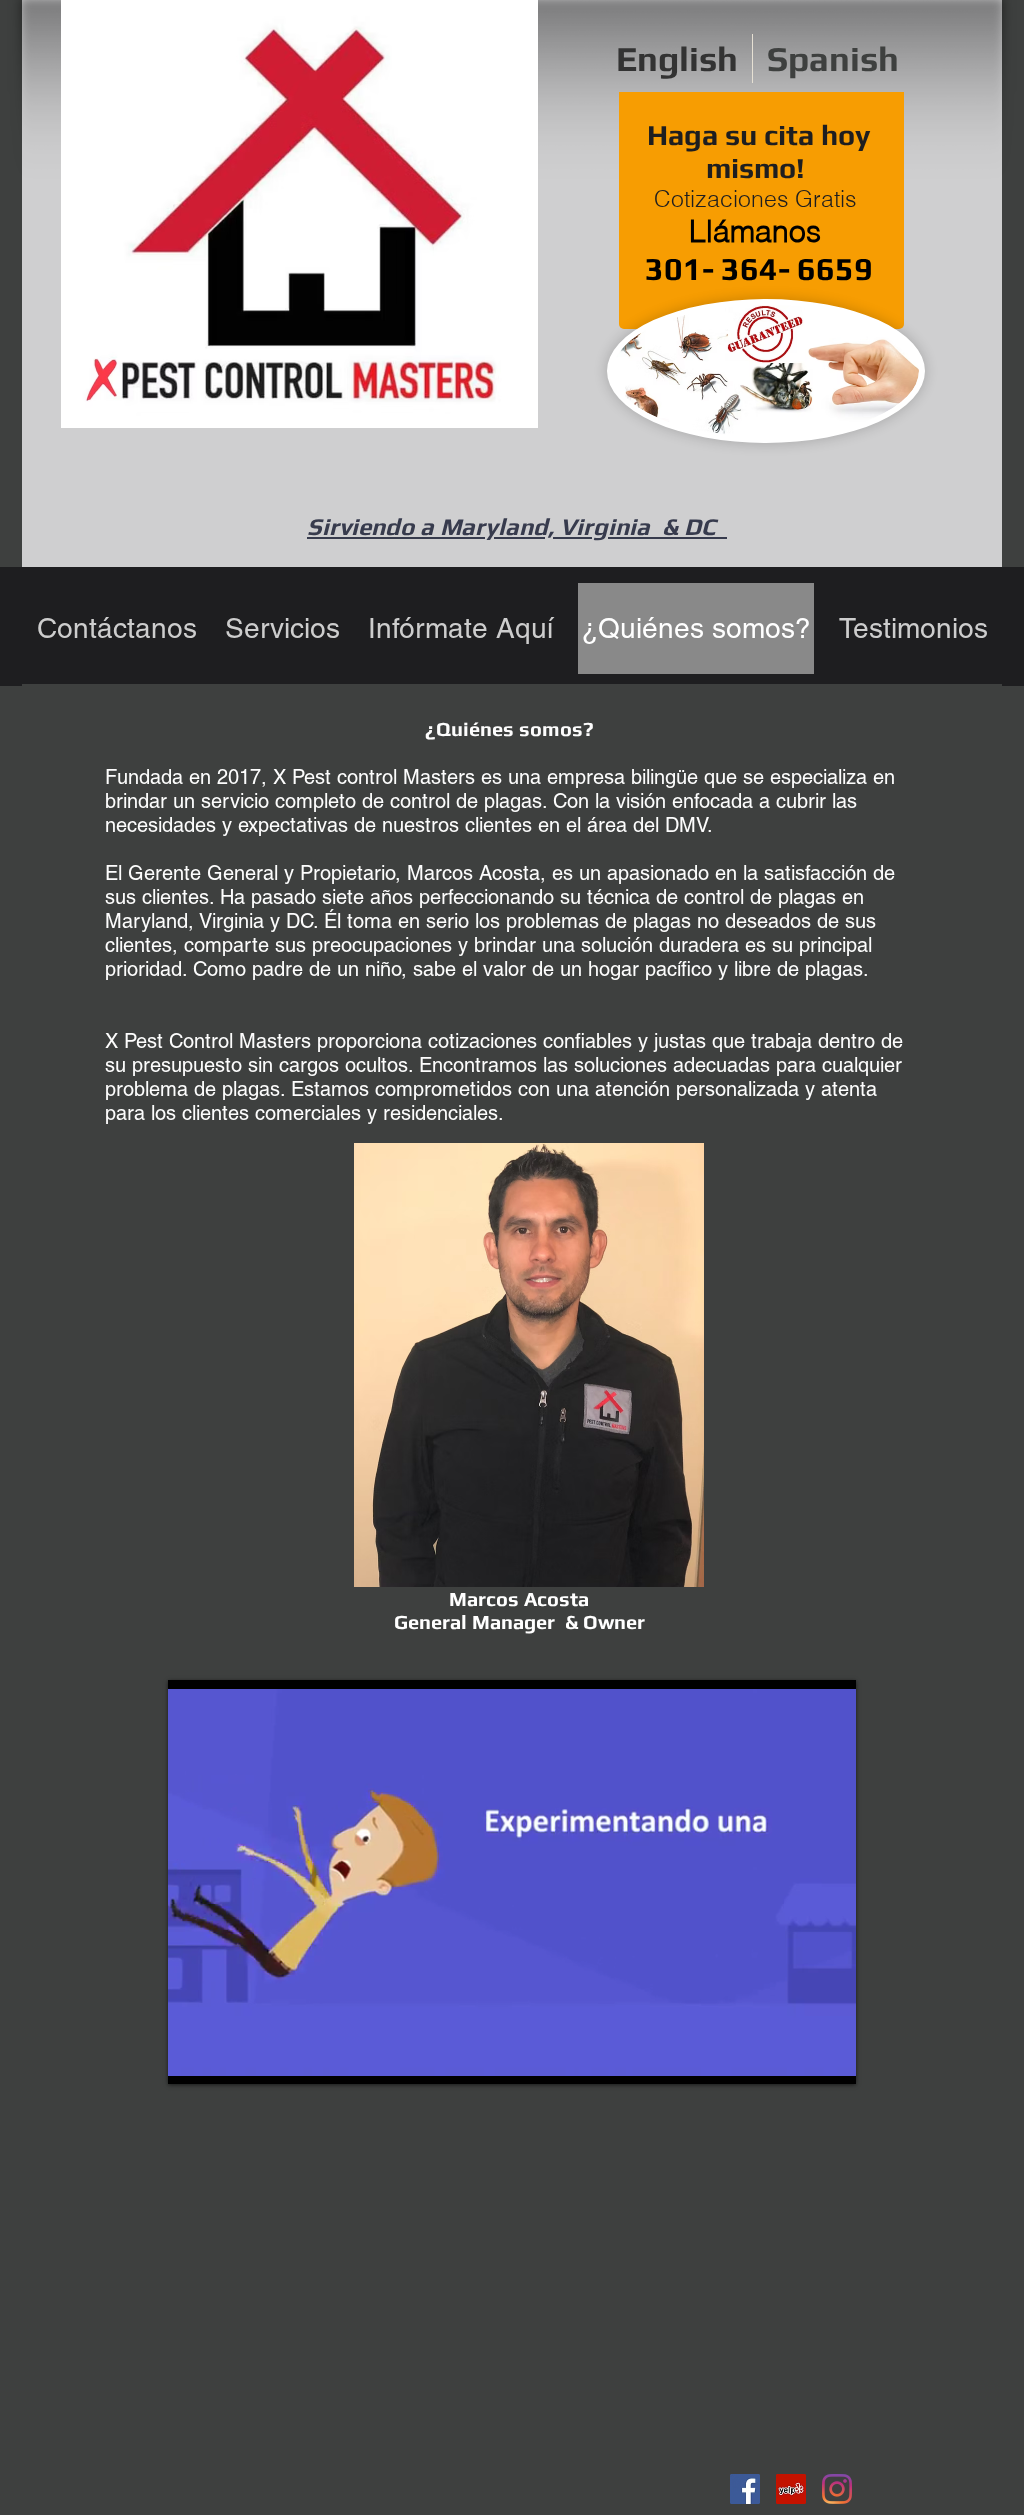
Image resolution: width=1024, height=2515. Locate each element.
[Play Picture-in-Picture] (795, 2057)
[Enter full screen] (829, 2057)
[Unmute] (228, 2057)
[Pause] (194, 2057)
